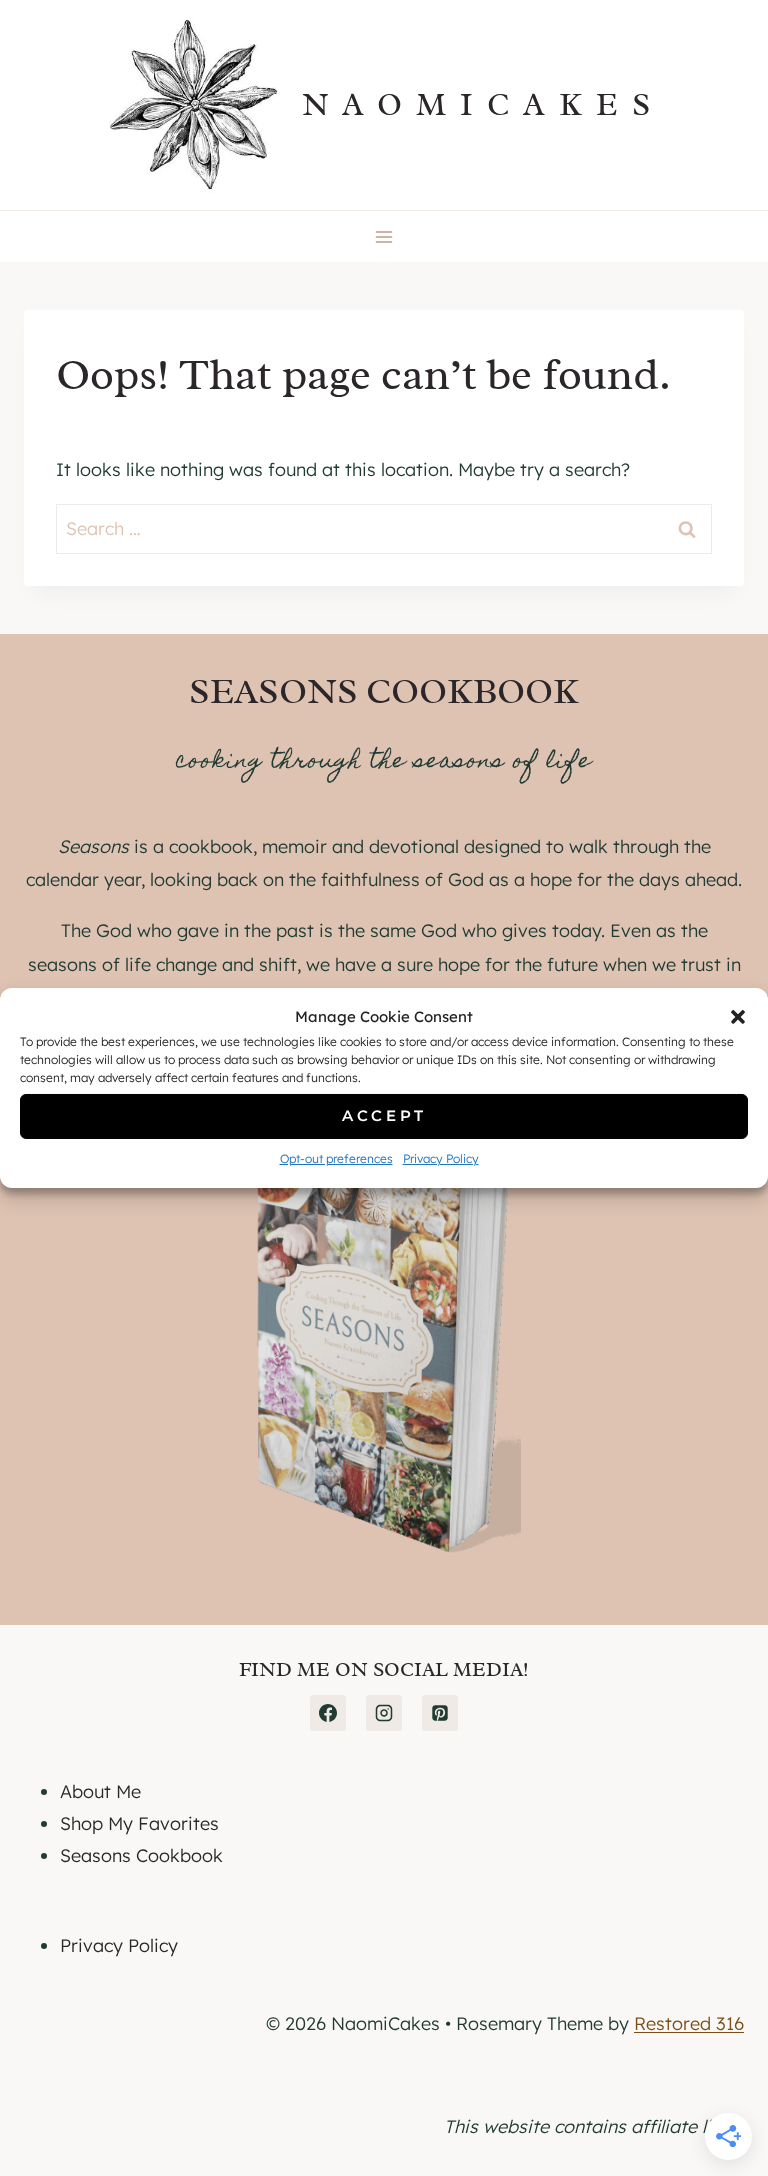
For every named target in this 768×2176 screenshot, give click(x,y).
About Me (100, 1791)
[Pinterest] (440, 1713)
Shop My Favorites (139, 1823)
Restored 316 (689, 2023)
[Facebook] (328, 1713)
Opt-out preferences (336, 1158)
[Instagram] (384, 1713)
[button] (738, 1017)
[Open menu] (384, 236)
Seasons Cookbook (141, 1855)
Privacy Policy (441, 1158)
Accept (384, 1115)
